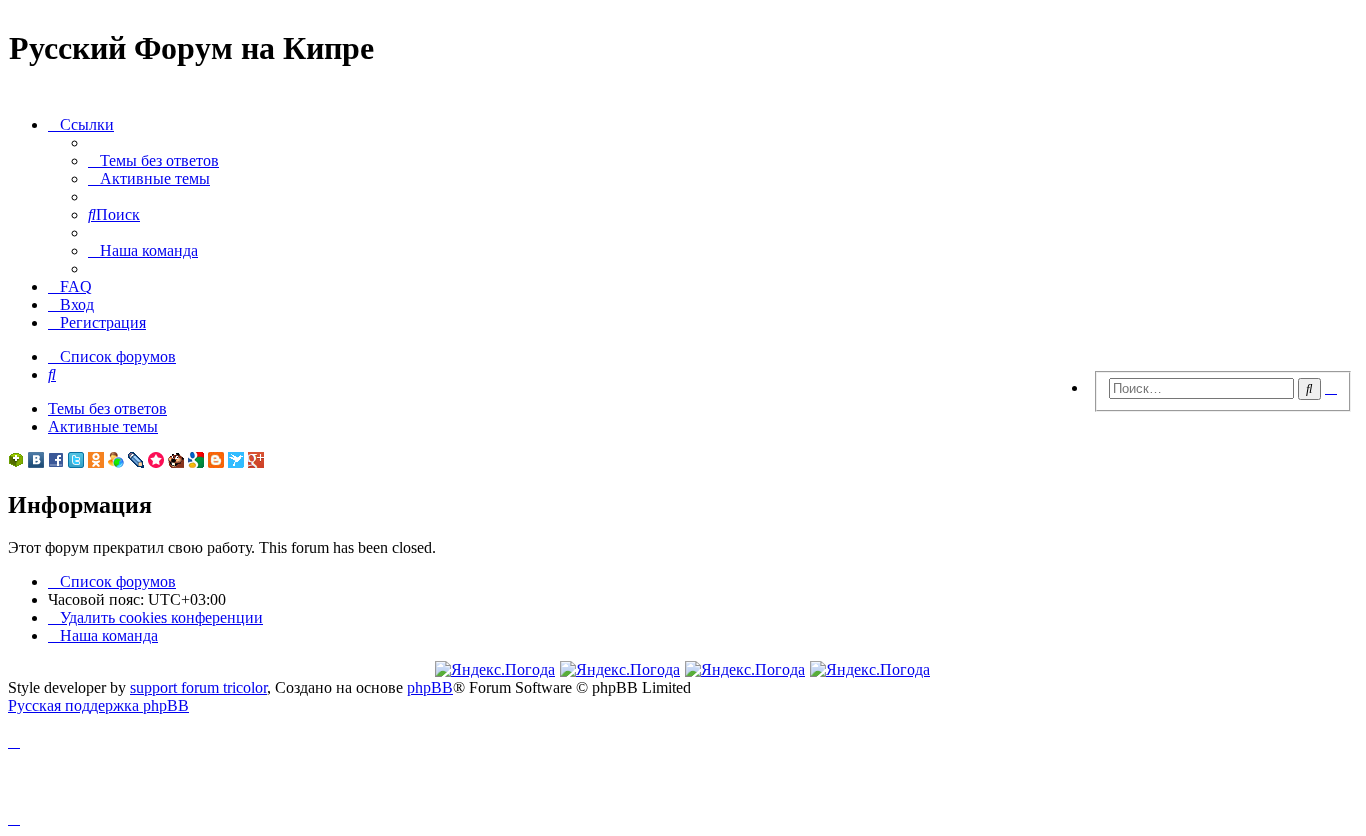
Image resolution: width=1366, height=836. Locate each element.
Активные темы (103, 426)
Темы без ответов (107, 408)
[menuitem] (153, 160)
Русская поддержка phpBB (98, 705)
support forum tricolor (198, 687)
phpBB (430, 687)
